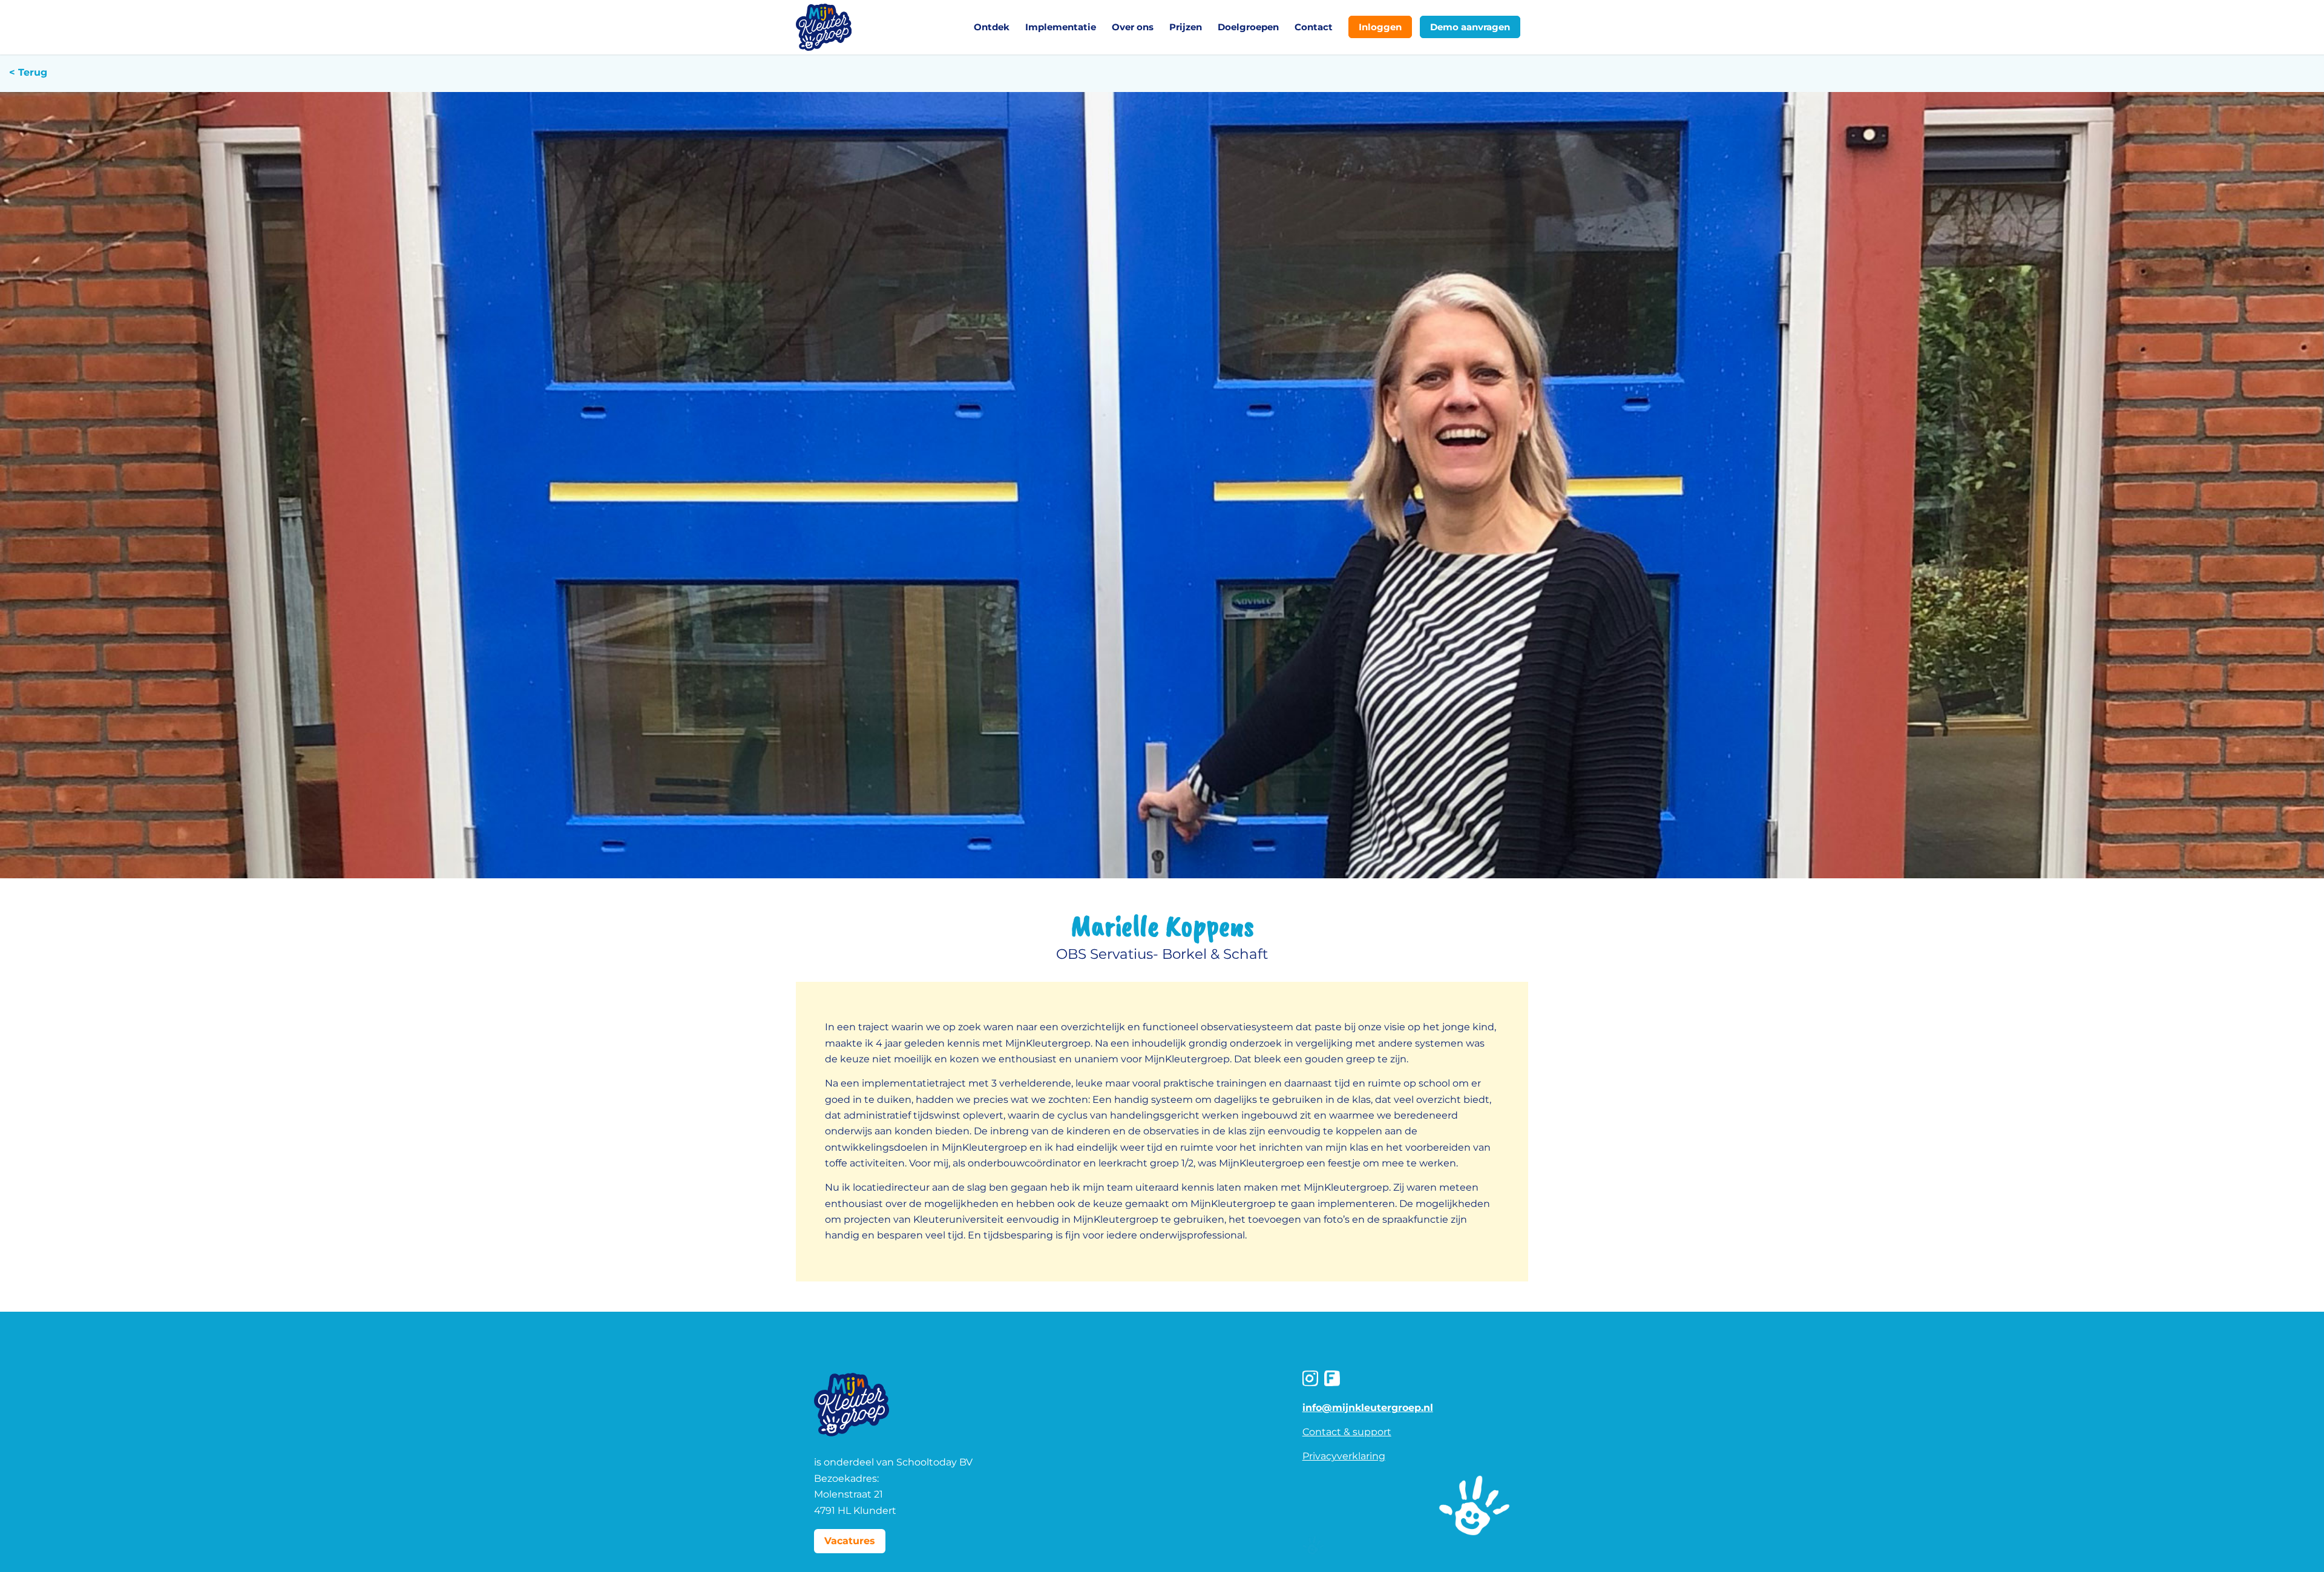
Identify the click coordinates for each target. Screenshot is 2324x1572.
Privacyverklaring (1344, 1456)
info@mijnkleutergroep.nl (1368, 1408)
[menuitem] (992, 27)
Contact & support (1347, 1432)
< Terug (30, 72)
